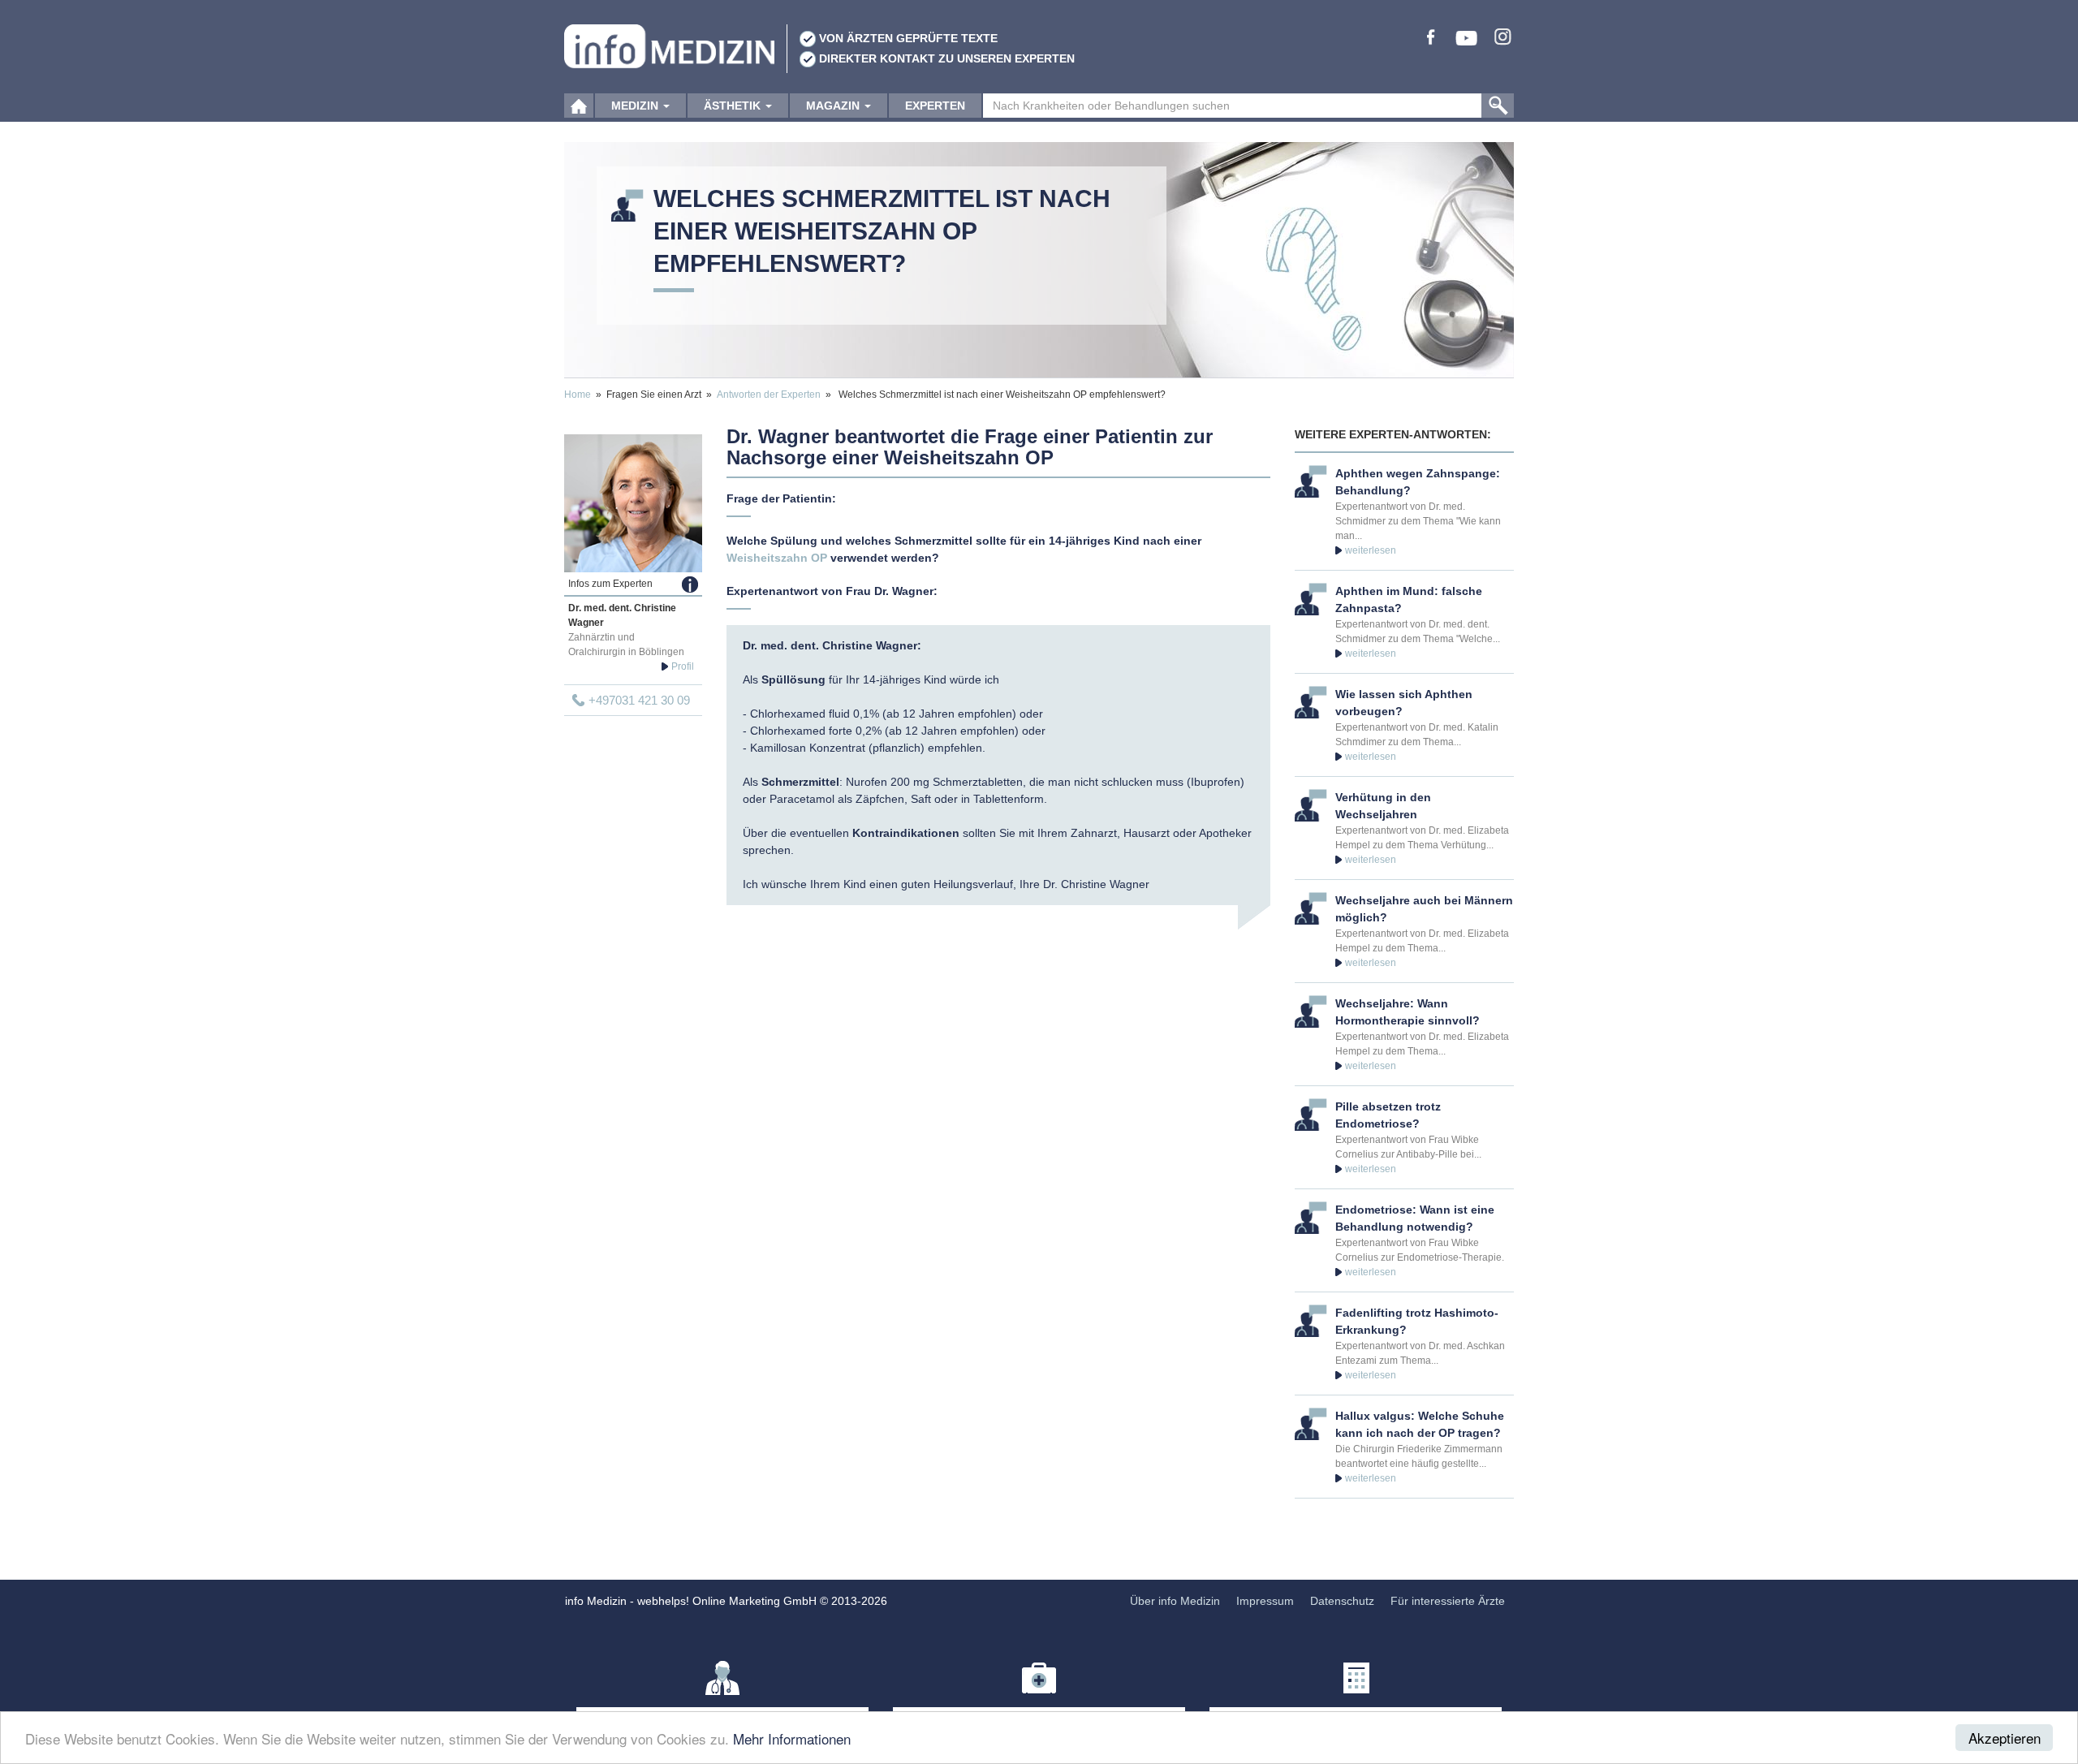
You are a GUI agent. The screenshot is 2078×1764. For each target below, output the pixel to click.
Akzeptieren (2005, 1738)
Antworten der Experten (769, 395)
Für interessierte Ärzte (1448, 1601)
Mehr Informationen (792, 1738)
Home (578, 395)
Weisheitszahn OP (777, 558)
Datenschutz (1342, 1601)
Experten (935, 106)
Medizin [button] (636, 106)
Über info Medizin (1175, 1601)
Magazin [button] (834, 106)
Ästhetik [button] (734, 106)
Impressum (1265, 1601)
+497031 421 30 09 (639, 700)
